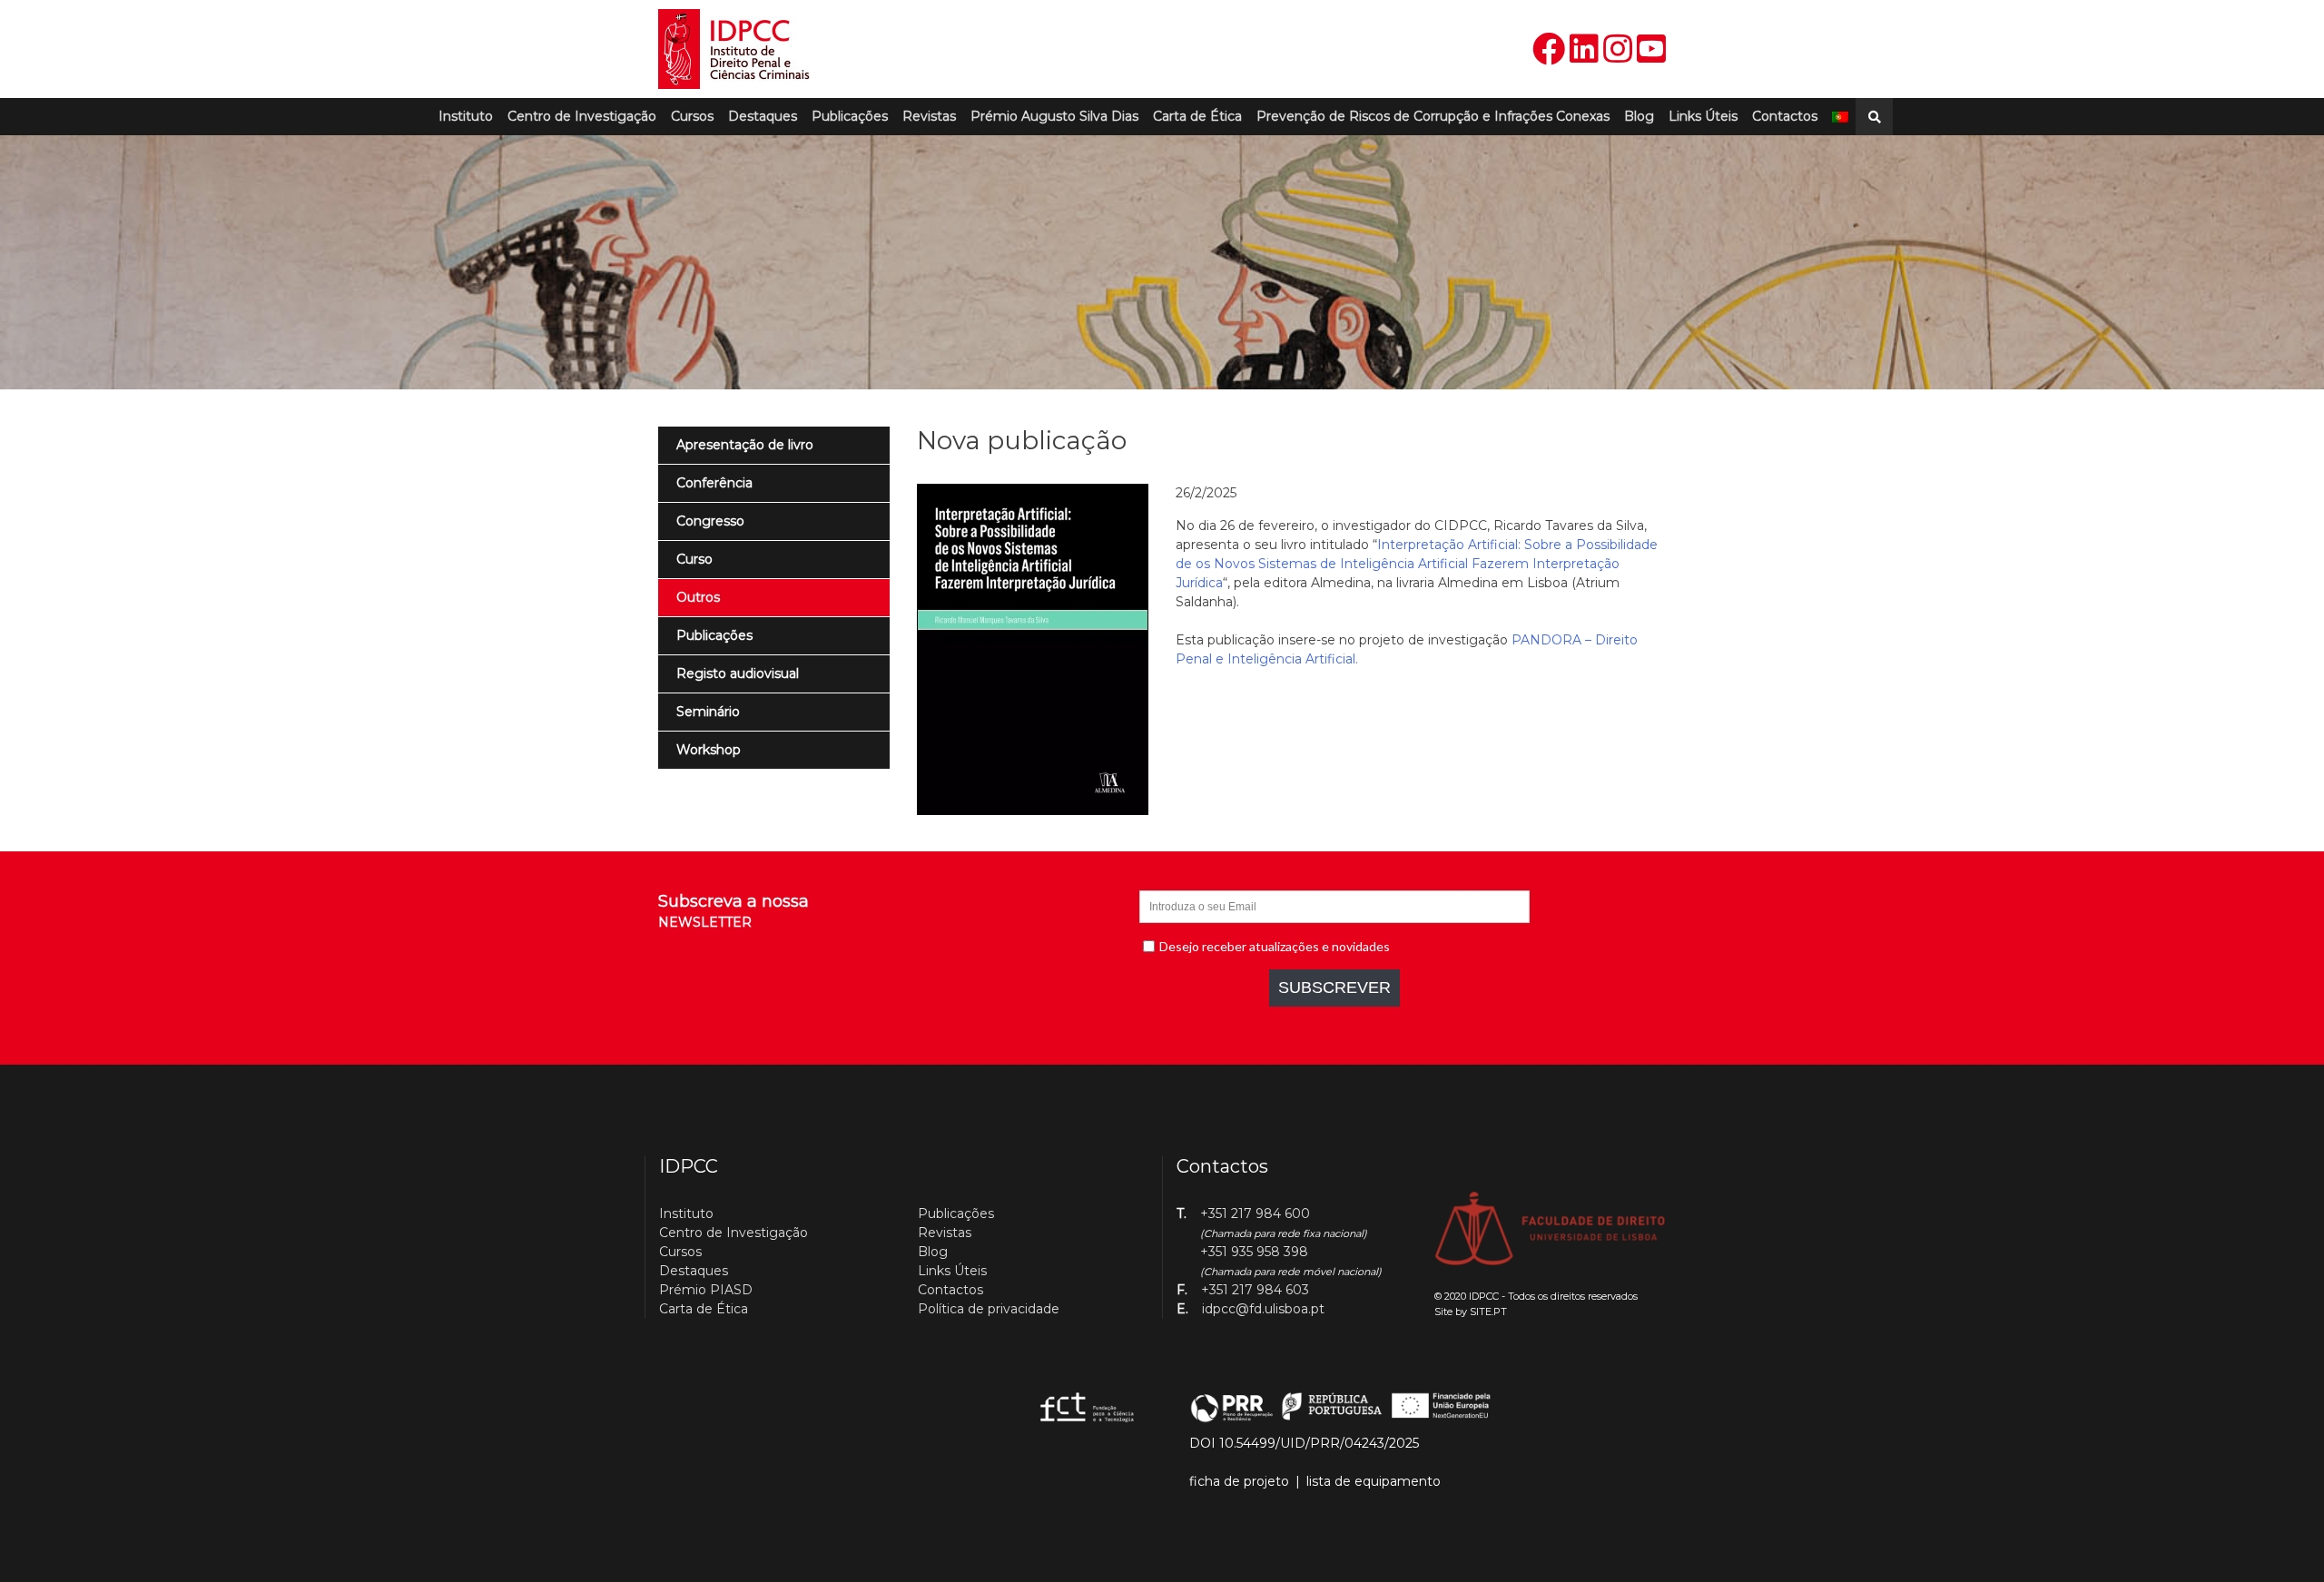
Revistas (929, 116)
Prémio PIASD (706, 1290)
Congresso (710, 521)
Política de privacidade (989, 1309)
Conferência (714, 483)
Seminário (708, 712)
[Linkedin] (1584, 49)
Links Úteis (1703, 116)
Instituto (466, 116)
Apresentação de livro (745, 445)
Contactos (1785, 116)
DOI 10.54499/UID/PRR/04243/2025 (1304, 1443)
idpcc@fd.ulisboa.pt (1263, 1309)
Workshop (709, 750)
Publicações (850, 116)
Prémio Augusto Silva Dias (1054, 116)
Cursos (692, 116)
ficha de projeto (1239, 1481)
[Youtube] (1651, 49)
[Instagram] (1618, 49)
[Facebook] (1549, 49)
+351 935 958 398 (1254, 1252)
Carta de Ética (1197, 116)
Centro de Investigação (582, 116)
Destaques (763, 116)
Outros (698, 597)
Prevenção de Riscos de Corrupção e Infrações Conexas (1433, 116)
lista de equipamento (1374, 1481)
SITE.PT (1488, 1312)
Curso (694, 559)
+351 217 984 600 (1255, 1214)
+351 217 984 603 (1255, 1290)
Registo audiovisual (738, 673)
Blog (1639, 116)
